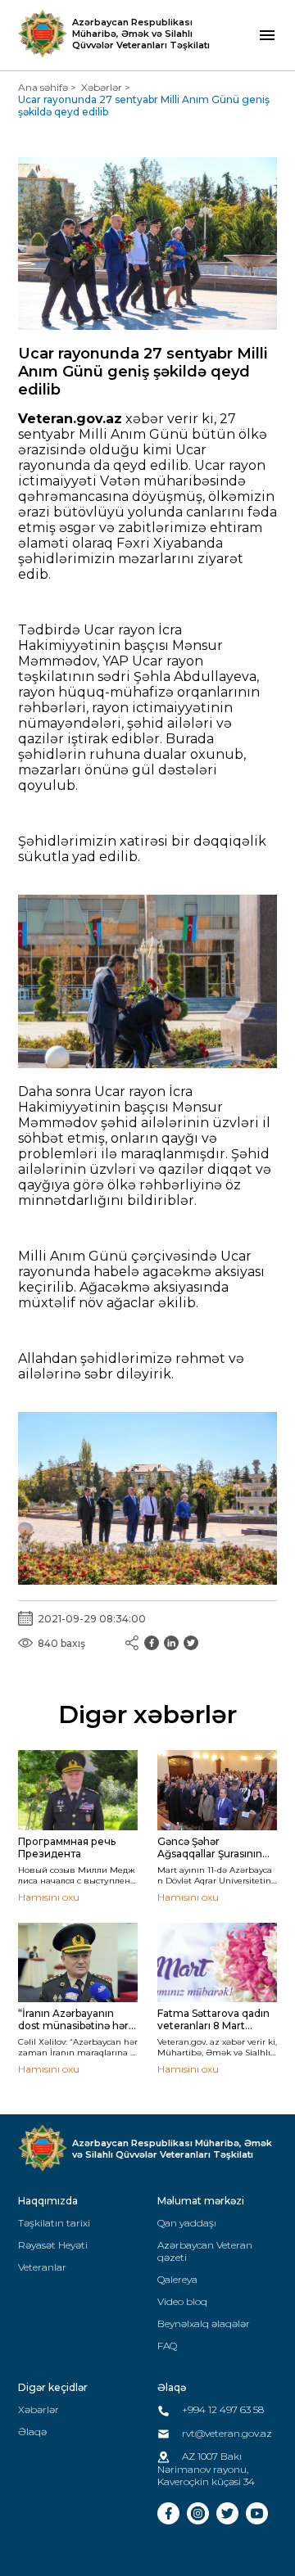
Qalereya (177, 2279)
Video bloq (182, 2301)
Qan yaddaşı (187, 2223)
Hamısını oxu (49, 1897)
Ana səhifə (43, 87)
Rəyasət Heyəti (53, 2245)
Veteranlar (42, 2267)
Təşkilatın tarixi (54, 2223)
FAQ (167, 2346)
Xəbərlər (102, 87)
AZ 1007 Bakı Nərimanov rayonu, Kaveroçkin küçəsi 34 (206, 2469)
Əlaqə (32, 2432)
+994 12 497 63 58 (222, 2409)
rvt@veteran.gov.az (226, 2433)
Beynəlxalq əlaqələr (204, 2323)
